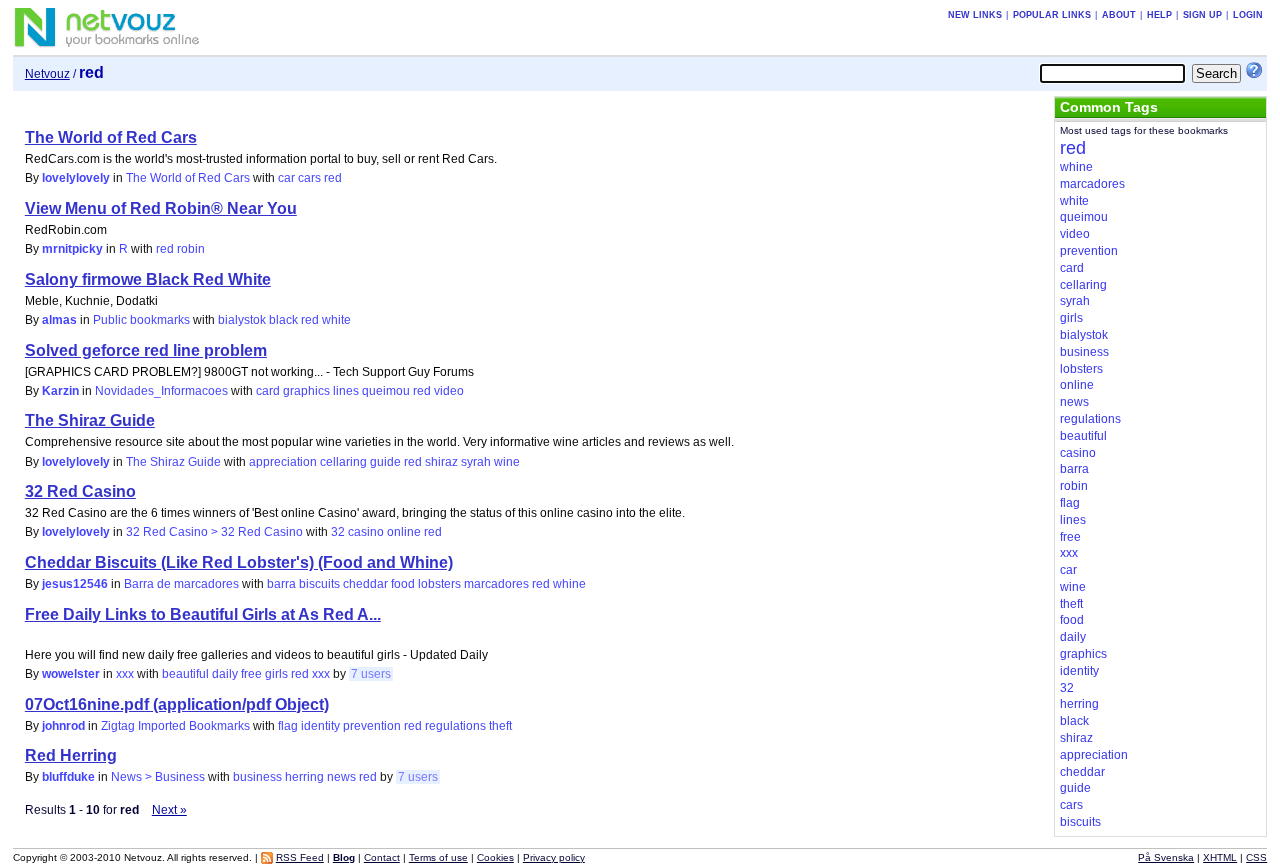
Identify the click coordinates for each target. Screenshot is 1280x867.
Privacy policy (554, 857)
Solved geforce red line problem (146, 350)
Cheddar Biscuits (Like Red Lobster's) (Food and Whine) (239, 562)
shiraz (441, 462)
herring (304, 777)
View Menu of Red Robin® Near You (161, 208)
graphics (306, 391)
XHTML (1220, 857)
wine (507, 462)
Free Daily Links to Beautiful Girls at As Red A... (203, 614)
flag (288, 726)
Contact (382, 857)
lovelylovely (76, 178)
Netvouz (47, 74)
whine (569, 584)
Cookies (495, 857)
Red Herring (71, 755)
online (404, 532)
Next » (169, 810)
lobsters (439, 584)
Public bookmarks (141, 320)
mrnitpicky (72, 249)
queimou (386, 391)
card (268, 391)
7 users (371, 674)
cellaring (343, 462)
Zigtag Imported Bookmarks (175, 726)
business (257, 777)
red (333, 178)
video (449, 391)
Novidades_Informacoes (161, 391)
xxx (125, 674)
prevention (372, 726)
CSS (1256, 857)
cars (309, 178)
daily (225, 674)
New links (975, 15)
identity (320, 726)
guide (385, 462)
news (341, 777)
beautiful (185, 674)
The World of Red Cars (111, 137)
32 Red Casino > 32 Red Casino (214, 532)
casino (366, 532)
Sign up (1202, 15)
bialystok (242, 320)
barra (281, 584)
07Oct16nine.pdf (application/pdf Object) (177, 704)
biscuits (319, 584)
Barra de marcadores (181, 584)
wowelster (71, 674)
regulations (455, 726)
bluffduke (68, 777)
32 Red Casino (80, 491)
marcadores (496, 584)
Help (1159, 15)
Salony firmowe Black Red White (148, 279)
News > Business (158, 777)
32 (338, 532)
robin (191, 249)
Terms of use (438, 857)
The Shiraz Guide (90, 420)
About (1119, 15)
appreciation (283, 462)
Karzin (60, 391)
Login (1248, 15)
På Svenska (1166, 857)
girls (276, 674)
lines (346, 391)
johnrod (63, 726)
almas (59, 320)
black (283, 320)
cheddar (365, 584)
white (336, 320)
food (403, 584)
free (251, 674)
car (286, 178)
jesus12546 (75, 584)
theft (500, 726)
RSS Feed (300, 857)
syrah (476, 462)
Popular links (1052, 15)
